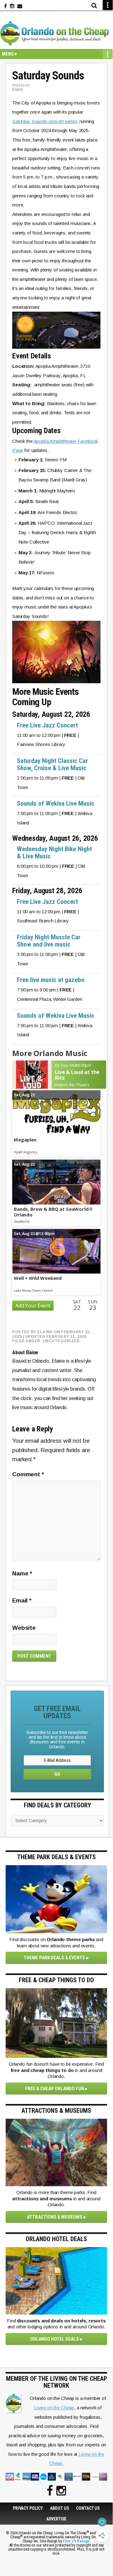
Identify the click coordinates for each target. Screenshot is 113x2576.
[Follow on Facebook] (5, 6)
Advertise (56, 2519)
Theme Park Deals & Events (54, 1958)
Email (22, 1600)
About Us (60, 2508)
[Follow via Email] (20, 6)
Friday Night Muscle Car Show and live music (49, 941)
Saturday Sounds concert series (45, 121)
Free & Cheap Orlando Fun (54, 2089)
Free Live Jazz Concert (47, 725)
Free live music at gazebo (51, 980)
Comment (28, 1474)
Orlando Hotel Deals (54, 2339)
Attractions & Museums (55, 2217)
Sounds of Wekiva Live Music (56, 803)
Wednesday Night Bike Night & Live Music (54, 853)
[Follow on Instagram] (12, 6)
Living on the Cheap (54, 2408)
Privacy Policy (28, 2508)
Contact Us (88, 2508)
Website (24, 1628)
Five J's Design (76, 2541)
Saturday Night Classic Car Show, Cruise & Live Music (52, 764)
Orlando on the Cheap (56, 33)
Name (22, 1573)
